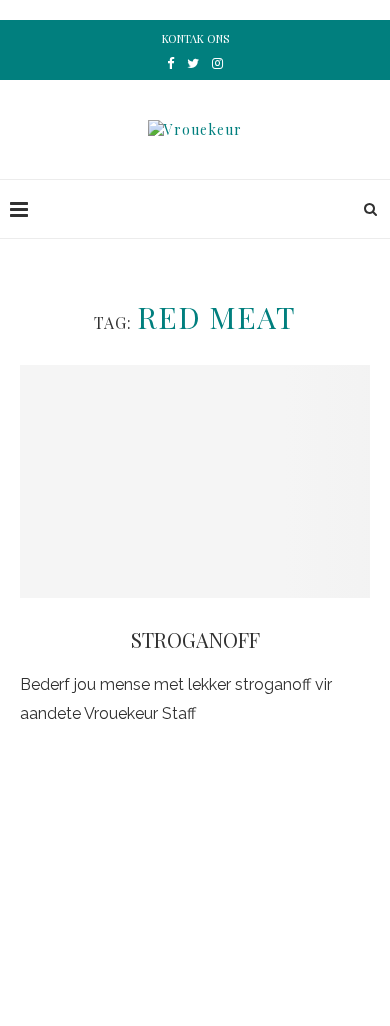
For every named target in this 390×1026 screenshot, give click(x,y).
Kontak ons (195, 38)
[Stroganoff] (195, 481)
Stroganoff (195, 639)
